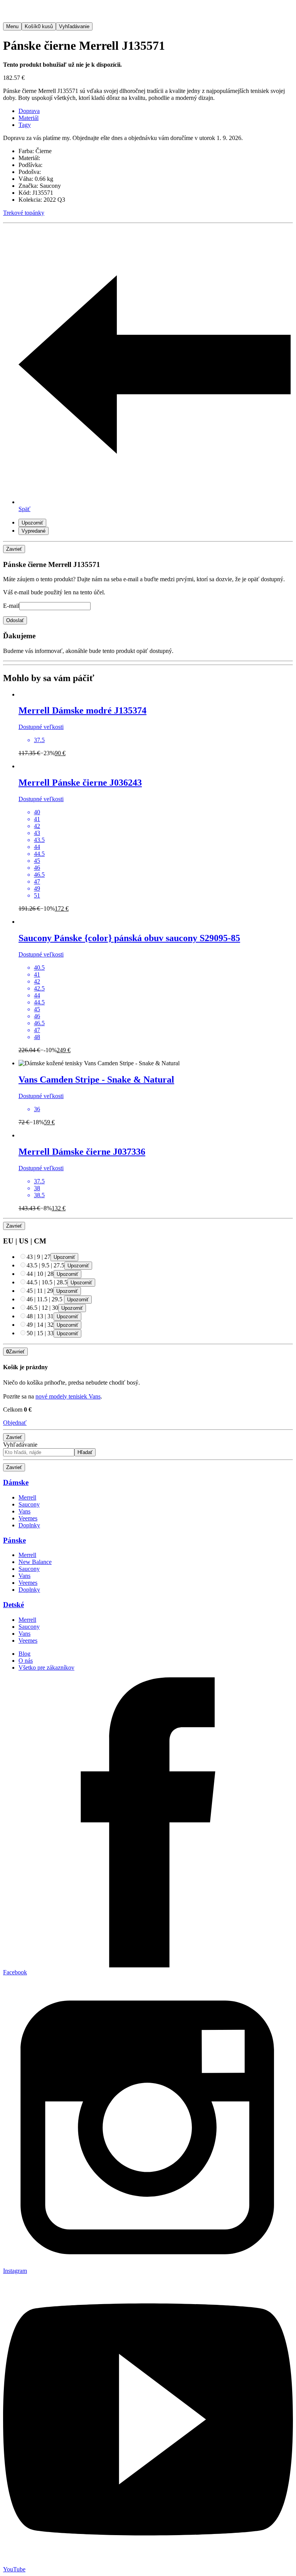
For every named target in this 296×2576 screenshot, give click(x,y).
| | (39, 1257)
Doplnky (29, 1525)
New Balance (35, 1562)
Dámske (16, 1482)
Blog (24, 1654)
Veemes (28, 1518)
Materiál (29, 118)
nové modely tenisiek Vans (68, 1396)
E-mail (11, 606)
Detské (13, 1605)
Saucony (29, 1504)
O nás (26, 1661)
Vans (24, 1511)
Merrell (27, 1497)
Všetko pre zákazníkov (46, 1668)
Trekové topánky (24, 213)
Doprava (29, 111)
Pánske (14, 1540)
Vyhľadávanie (20, 1445)
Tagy (25, 125)
